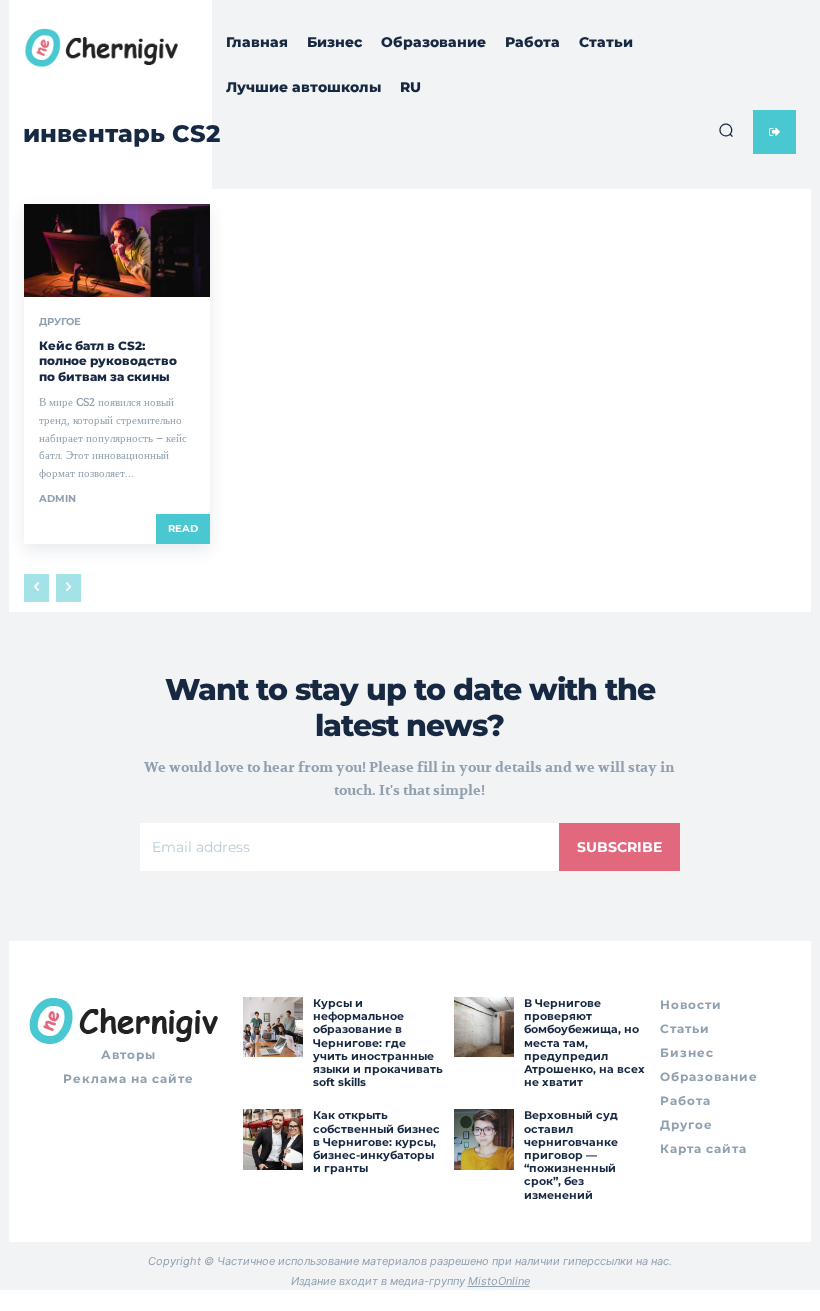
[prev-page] (36, 588)
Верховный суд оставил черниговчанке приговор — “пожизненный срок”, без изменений (571, 1154)
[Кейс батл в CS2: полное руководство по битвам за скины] (117, 250)
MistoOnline (499, 1281)
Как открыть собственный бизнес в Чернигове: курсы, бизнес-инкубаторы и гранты (376, 1141)
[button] (726, 130)
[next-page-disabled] (68, 588)
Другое (60, 322)
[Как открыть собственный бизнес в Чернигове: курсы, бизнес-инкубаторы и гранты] (273, 1139)
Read (183, 528)
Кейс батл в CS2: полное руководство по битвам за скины (108, 361)
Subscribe (619, 847)
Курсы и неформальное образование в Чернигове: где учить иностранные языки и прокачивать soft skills (378, 1042)
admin (57, 498)
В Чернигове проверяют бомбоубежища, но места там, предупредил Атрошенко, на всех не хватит (584, 1042)
